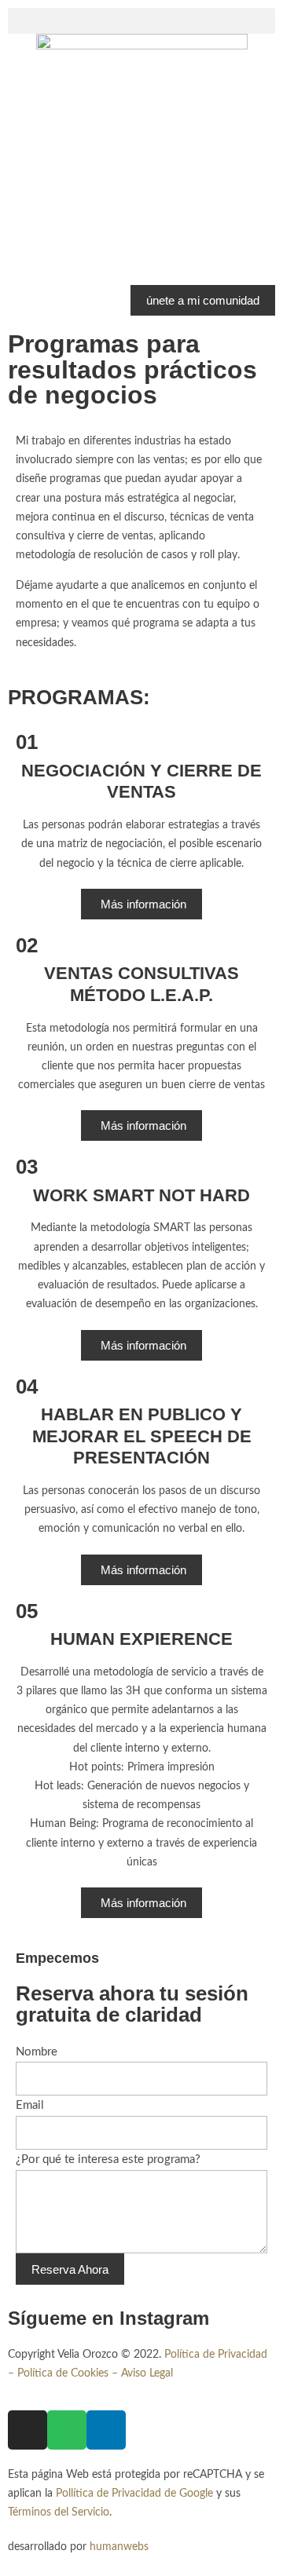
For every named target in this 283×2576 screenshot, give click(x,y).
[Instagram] (28, 2430)
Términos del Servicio (59, 2512)
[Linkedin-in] (106, 2430)
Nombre (37, 2052)
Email (30, 2105)
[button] (141, 21)
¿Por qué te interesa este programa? (108, 2159)
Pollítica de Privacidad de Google (134, 2494)
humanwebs (119, 2547)
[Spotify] (67, 2430)
